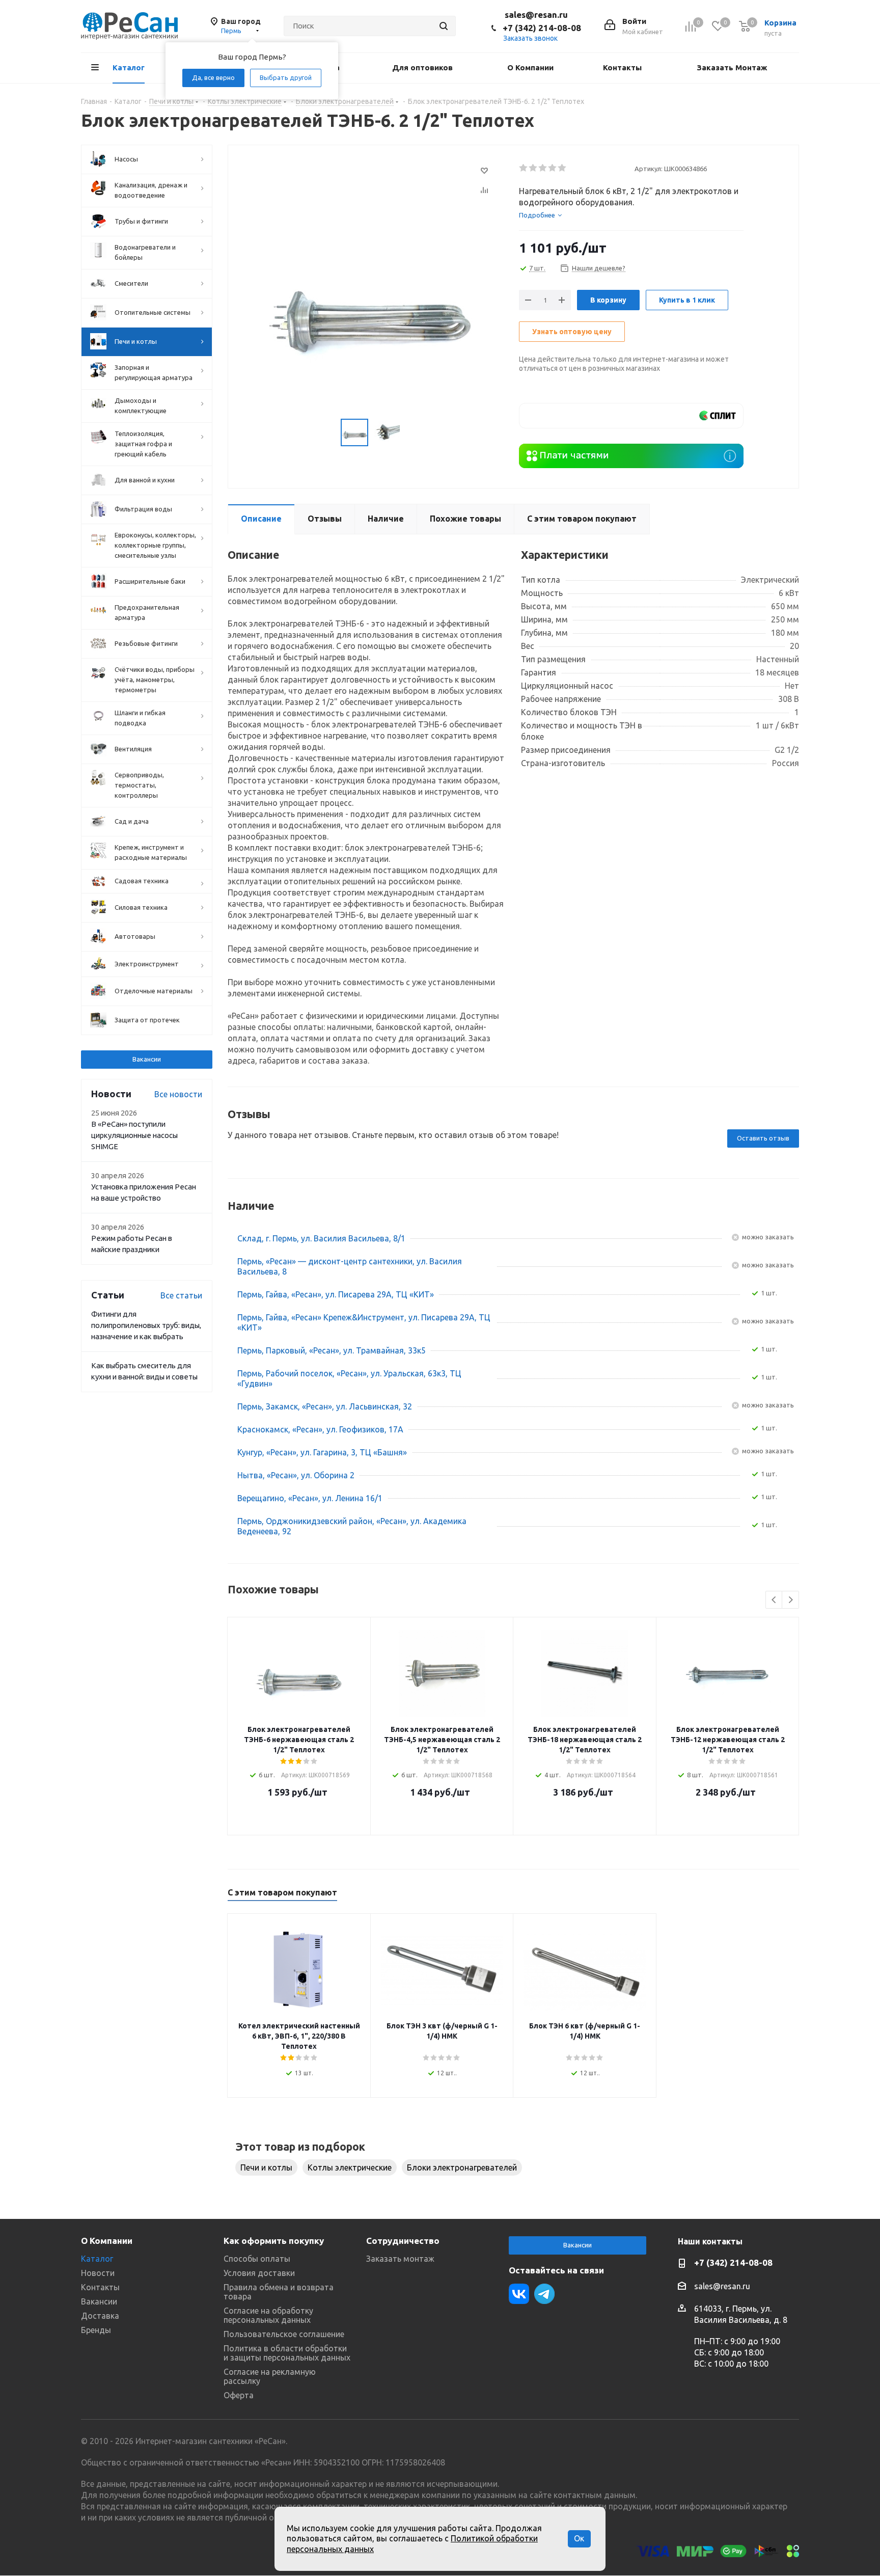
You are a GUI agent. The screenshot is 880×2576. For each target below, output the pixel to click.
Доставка (100, 2316)
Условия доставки (259, 2273)
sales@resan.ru (536, 15)
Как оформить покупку (274, 2241)
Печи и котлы (266, 2167)
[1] (524, 168)
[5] (562, 168)
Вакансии (147, 1059)
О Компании (107, 2241)
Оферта (239, 2395)
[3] (543, 168)
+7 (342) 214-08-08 (542, 28)
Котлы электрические (350, 2167)
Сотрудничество (403, 2241)
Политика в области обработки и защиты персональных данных (287, 2353)
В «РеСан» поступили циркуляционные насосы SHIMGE (134, 1135)
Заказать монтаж (400, 2259)
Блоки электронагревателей (462, 2167)
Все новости (178, 1094)
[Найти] (444, 26)
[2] (533, 168)
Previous (774, 1600)
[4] (553, 168)
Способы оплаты (257, 2259)
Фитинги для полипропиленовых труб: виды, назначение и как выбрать (146, 1325)
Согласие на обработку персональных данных (268, 2315)
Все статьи (181, 1295)
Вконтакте (519, 2294)
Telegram (544, 2294)
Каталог (97, 2259)
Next (791, 1600)
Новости (98, 2273)
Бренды (96, 2330)
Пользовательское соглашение (284, 2334)
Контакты (100, 2287)
